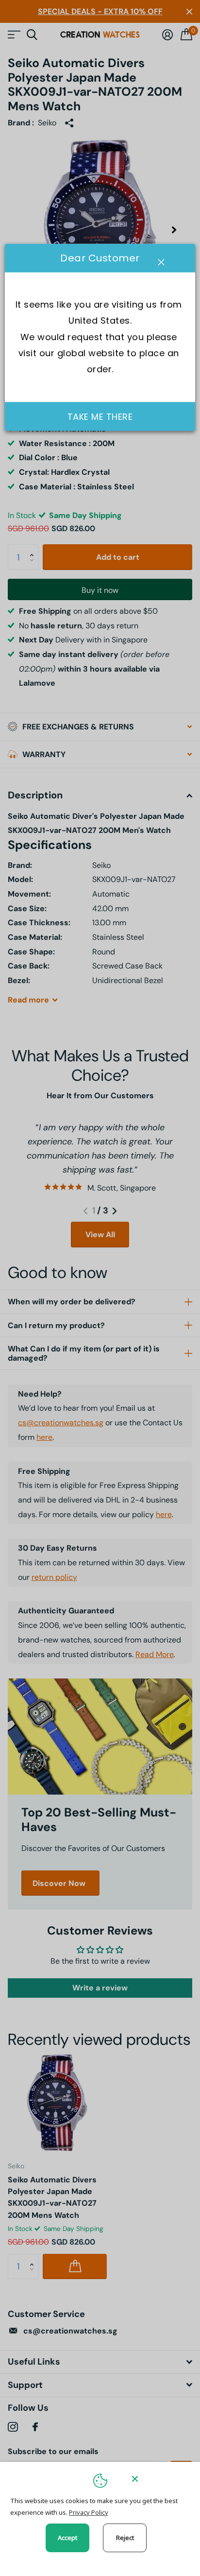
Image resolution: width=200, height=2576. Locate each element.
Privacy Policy (89, 2512)
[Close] (159, 2479)
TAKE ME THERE (100, 416)
